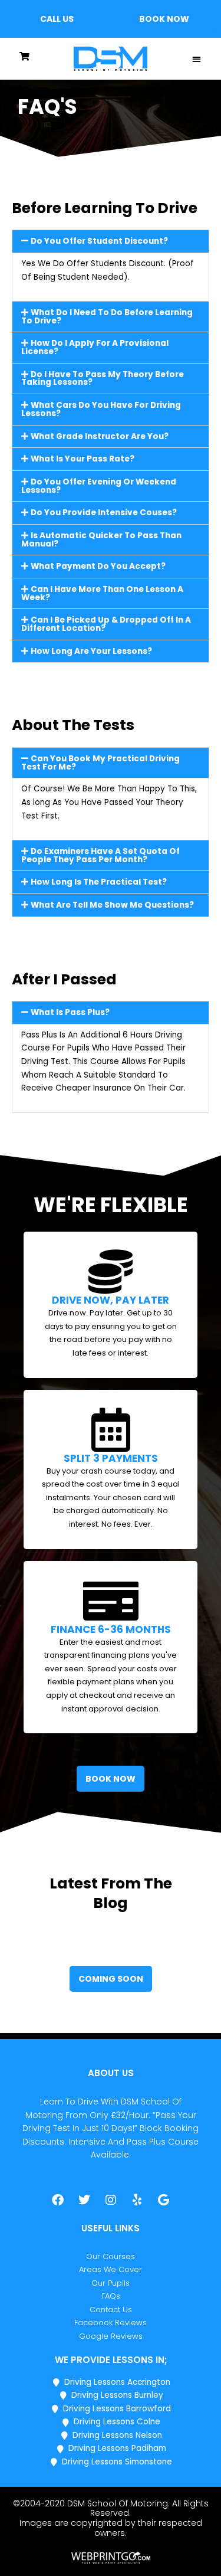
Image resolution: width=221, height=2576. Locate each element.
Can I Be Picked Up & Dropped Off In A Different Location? (106, 624)
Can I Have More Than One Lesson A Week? (102, 593)
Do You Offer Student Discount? (99, 241)
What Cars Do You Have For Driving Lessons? (101, 409)
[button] (57, 19)
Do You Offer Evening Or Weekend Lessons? (99, 486)
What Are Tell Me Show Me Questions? (112, 905)
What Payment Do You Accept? (98, 566)
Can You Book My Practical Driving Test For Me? (100, 763)
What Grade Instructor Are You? (100, 436)
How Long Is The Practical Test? (99, 882)
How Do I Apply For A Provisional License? (95, 347)
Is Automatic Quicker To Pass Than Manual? (101, 540)
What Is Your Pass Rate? (83, 459)
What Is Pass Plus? (70, 1012)
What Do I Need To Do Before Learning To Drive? (107, 317)
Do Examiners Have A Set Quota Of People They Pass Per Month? (100, 855)
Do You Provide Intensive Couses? (104, 513)
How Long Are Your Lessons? (91, 651)
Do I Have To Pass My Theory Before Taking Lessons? (103, 379)
